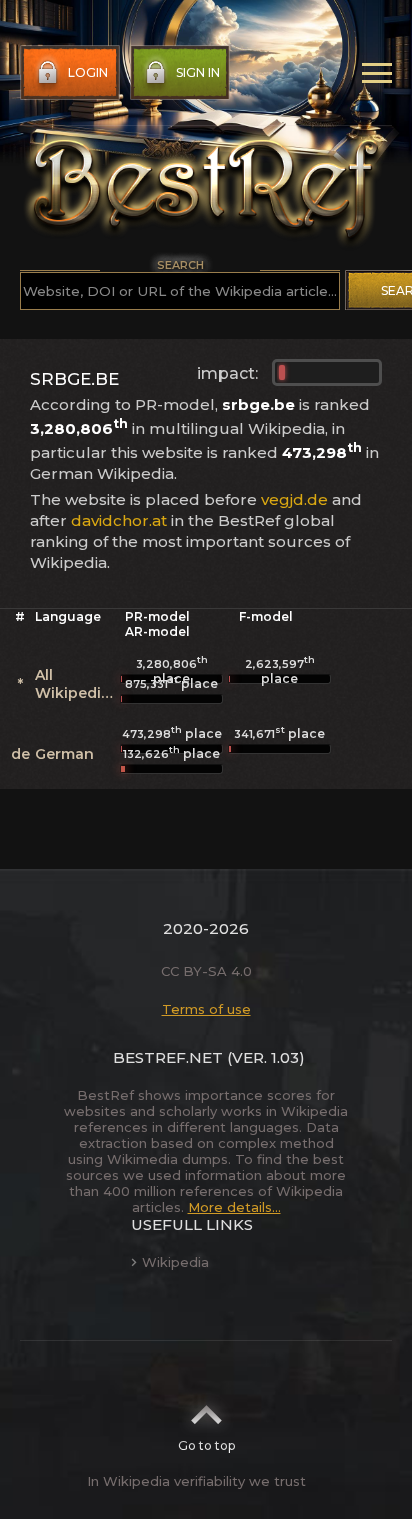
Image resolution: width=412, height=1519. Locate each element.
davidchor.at (119, 520)
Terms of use (206, 1009)
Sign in (198, 72)
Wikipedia (175, 1262)
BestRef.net (168, 1057)
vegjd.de (294, 499)
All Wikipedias (76, 684)
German (64, 754)
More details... (234, 1207)
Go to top (206, 1445)
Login (88, 72)
